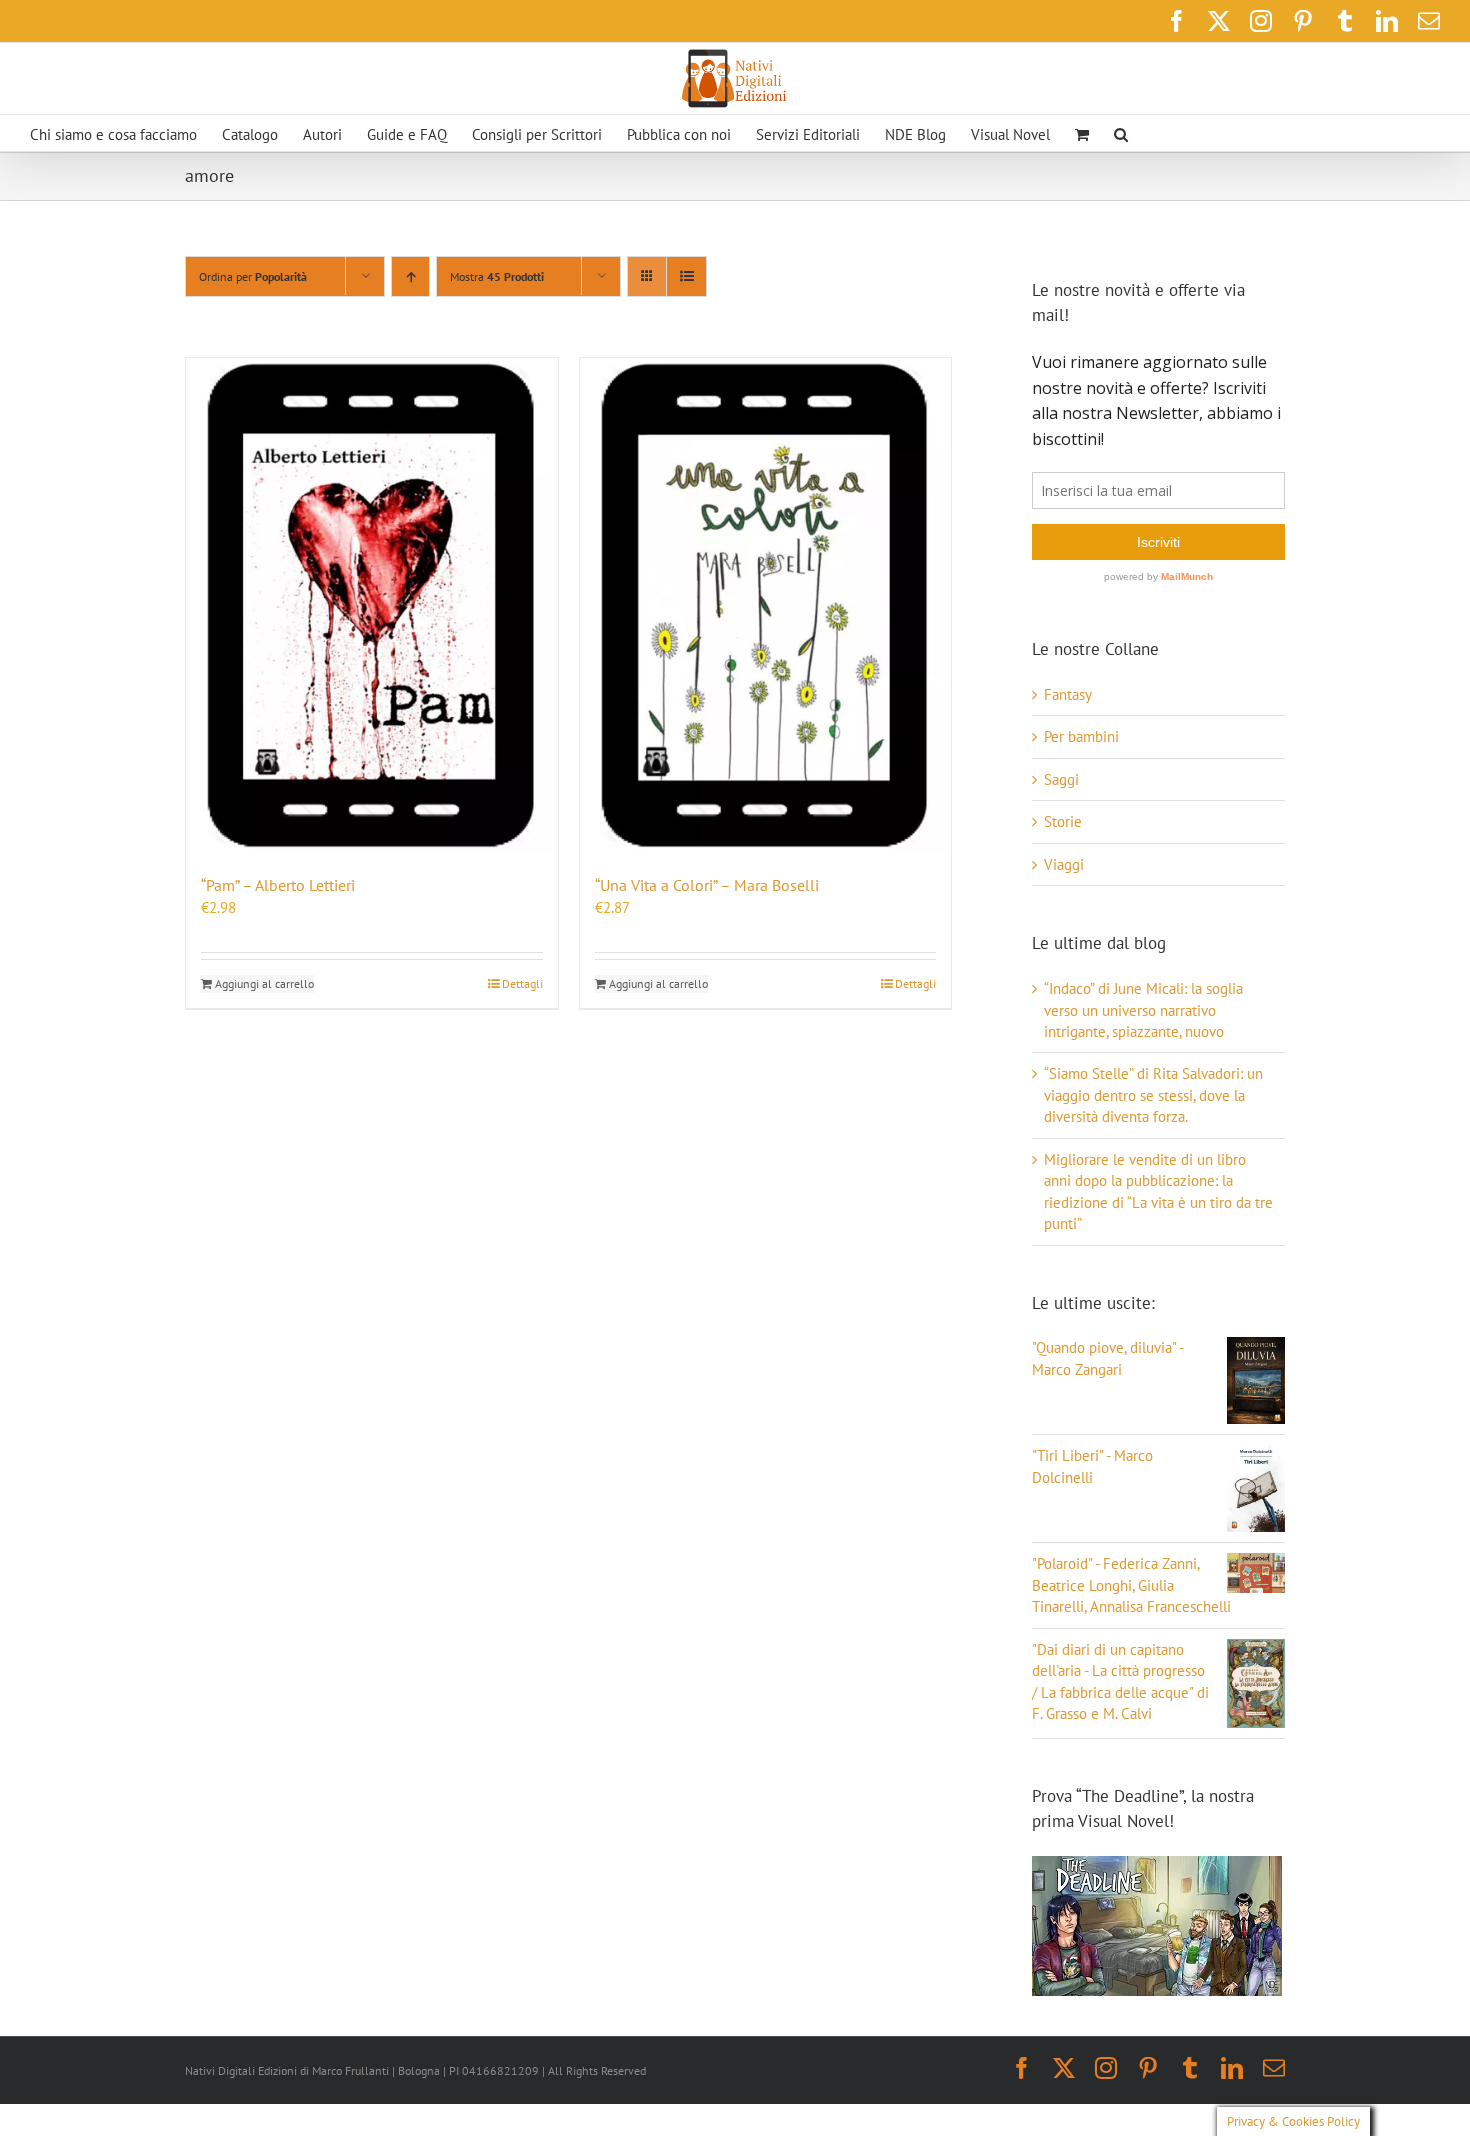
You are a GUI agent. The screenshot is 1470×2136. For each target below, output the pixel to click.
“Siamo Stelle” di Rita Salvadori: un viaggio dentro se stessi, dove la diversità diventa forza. (1153, 1095)
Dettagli (522, 983)
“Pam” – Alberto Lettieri (278, 885)
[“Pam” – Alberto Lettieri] (372, 605)
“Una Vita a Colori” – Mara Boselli (707, 885)
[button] (1121, 133)
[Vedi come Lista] (686, 276)
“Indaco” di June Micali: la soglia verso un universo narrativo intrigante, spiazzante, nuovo (1143, 1010)
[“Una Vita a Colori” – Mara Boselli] (766, 605)
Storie (1063, 821)
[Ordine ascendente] (410, 276)
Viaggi (1064, 864)
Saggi (1061, 779)
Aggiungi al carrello (264, 983)
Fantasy (1068, 694)
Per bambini (1081, 736)
